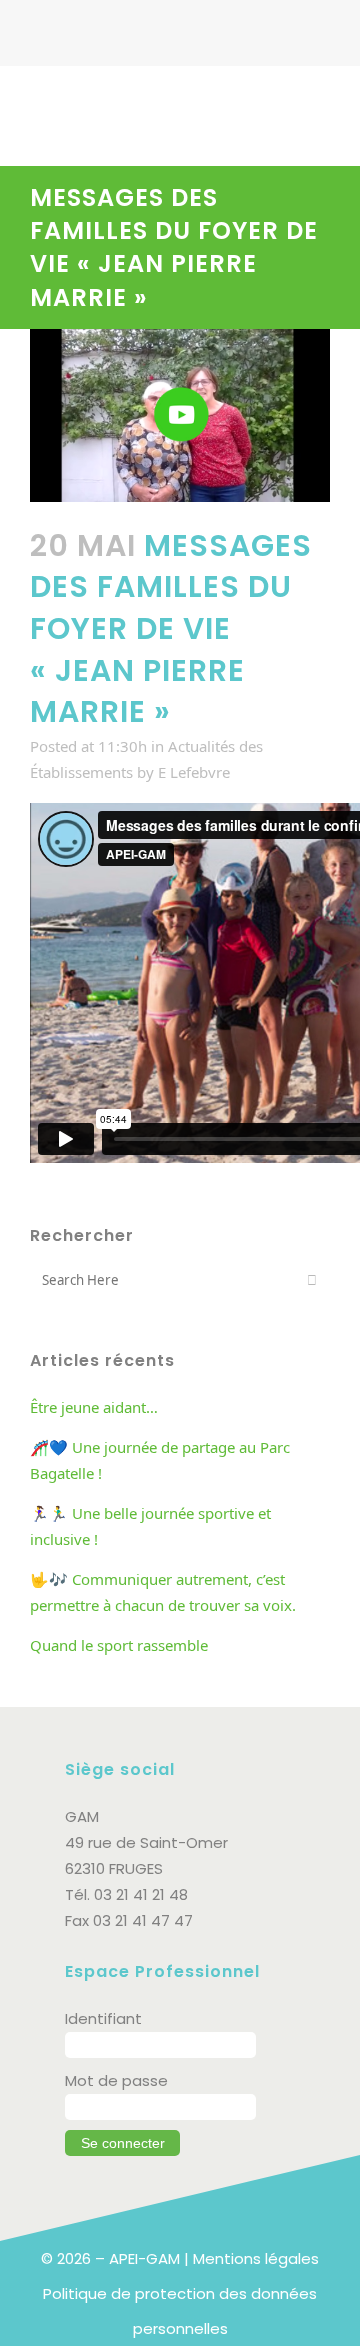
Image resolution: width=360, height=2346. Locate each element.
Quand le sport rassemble (119, 1645)
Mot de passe (116, 2080)
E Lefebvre (194, 772)
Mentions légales (256, 2258)
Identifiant (103, 2018)
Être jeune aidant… (94, 1407)
